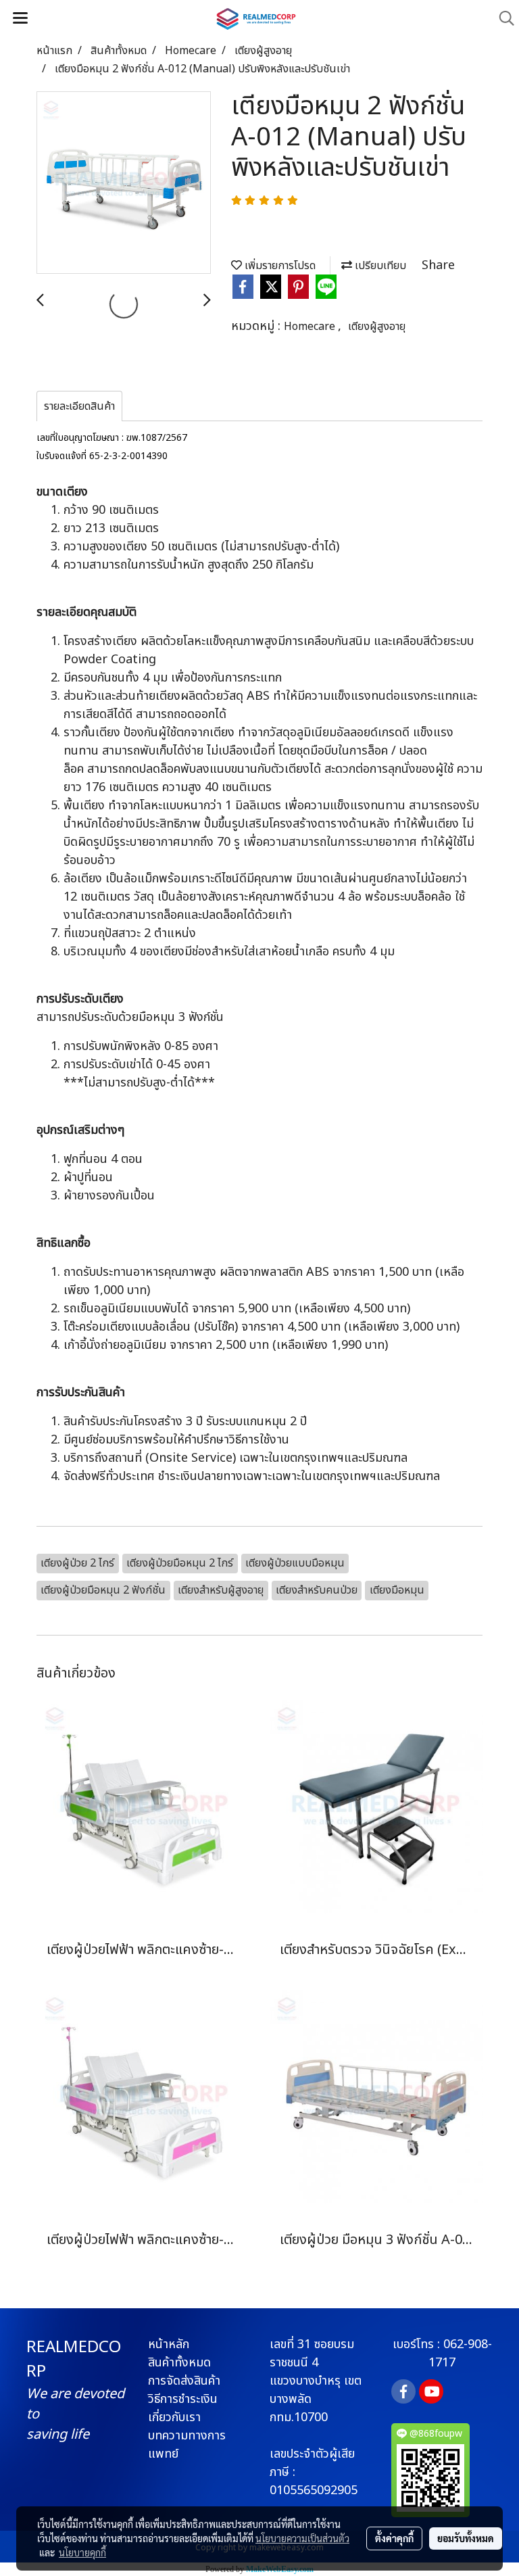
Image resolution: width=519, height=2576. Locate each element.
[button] (502, 19)
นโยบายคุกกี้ (82, 2552)
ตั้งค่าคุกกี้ (394, 2538)
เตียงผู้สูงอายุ (377, 327)
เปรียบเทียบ (379, 266)
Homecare (311, 327)
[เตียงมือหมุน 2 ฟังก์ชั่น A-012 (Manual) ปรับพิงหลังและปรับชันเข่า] (124, 183)
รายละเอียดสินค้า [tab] (79, 406)
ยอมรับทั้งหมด (466, 2538)
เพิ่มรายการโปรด (279, 266)
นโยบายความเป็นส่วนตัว (302, 2538)
